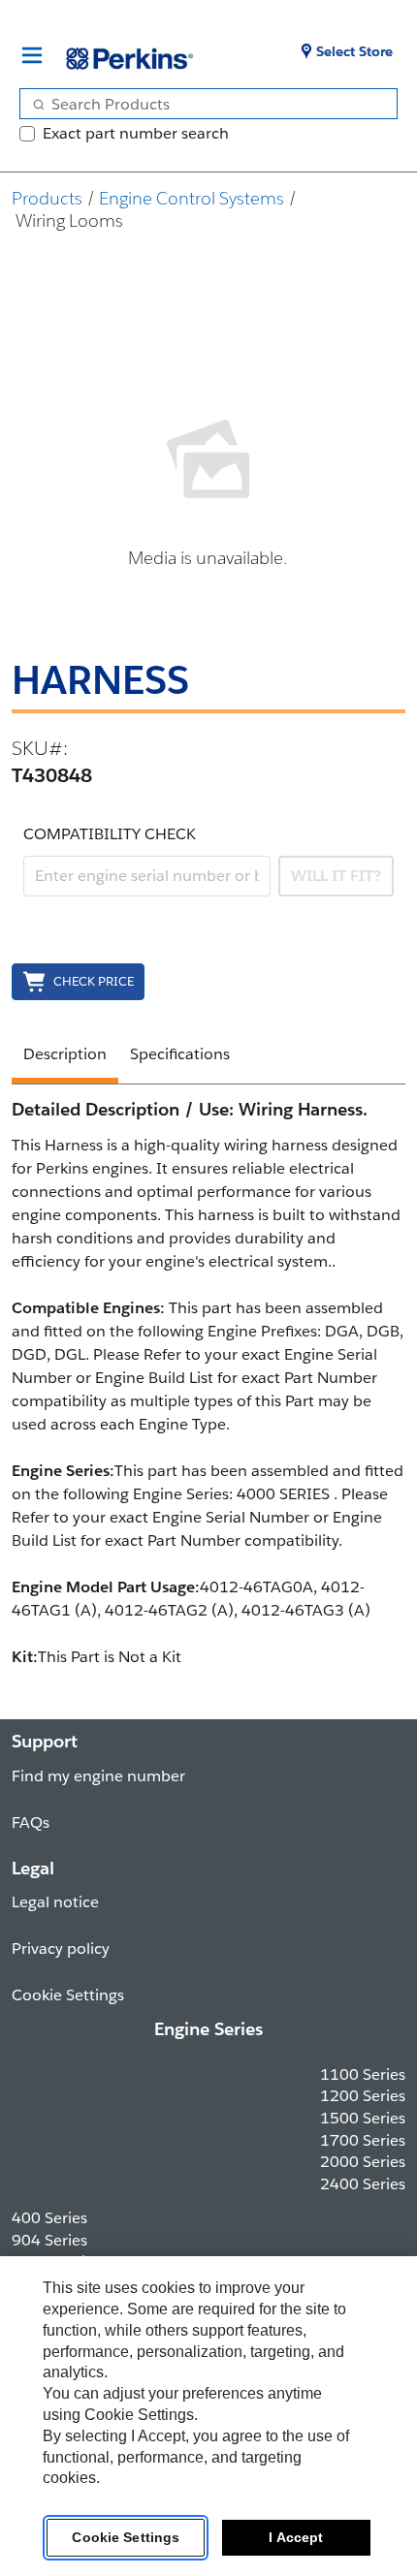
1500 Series (363, 2118)
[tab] (65, 1057)
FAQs (31, 1822)
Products (47, 198)
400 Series (49, 2218)
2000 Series (363, 2162)
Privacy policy (61, 1948)
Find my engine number (98, 1776)
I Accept (296, 2537)
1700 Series (363, 2140)
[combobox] (201, 104)
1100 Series (363, 2074)
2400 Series (363, 2184)
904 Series (49, 2240)
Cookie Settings (126, 2537)
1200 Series (363, 2096)
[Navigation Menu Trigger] (32, 55)
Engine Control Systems (192, 198)
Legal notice (55, 1902)
